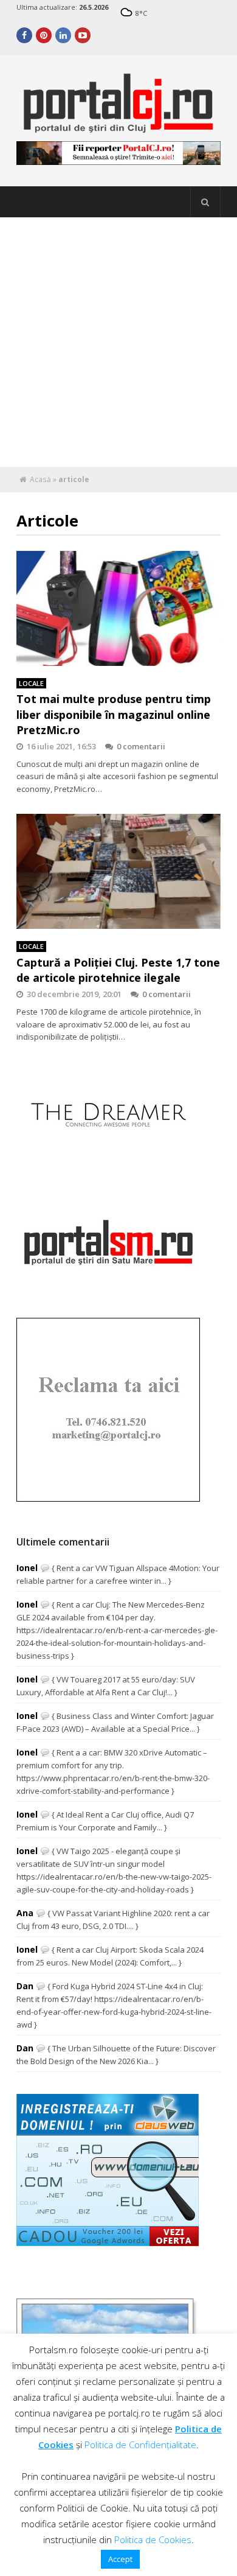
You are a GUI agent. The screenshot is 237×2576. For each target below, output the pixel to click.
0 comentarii (141, 746)
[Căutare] (205, 202)
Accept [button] (120, 2559)
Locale (31, 683)
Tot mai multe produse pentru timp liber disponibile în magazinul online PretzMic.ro (114, 714)
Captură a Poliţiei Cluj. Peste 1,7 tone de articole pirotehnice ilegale (118, 970)
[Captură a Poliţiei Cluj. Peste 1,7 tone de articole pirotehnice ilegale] (118, 871)
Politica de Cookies (153, 2539)
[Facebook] (24, 35)
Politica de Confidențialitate (140, 2445)
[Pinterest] (44, 35)
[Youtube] (83, 35)
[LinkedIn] (63, 35)
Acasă (40, 479)
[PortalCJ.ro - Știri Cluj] (118, 128)
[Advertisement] (118, 342)
